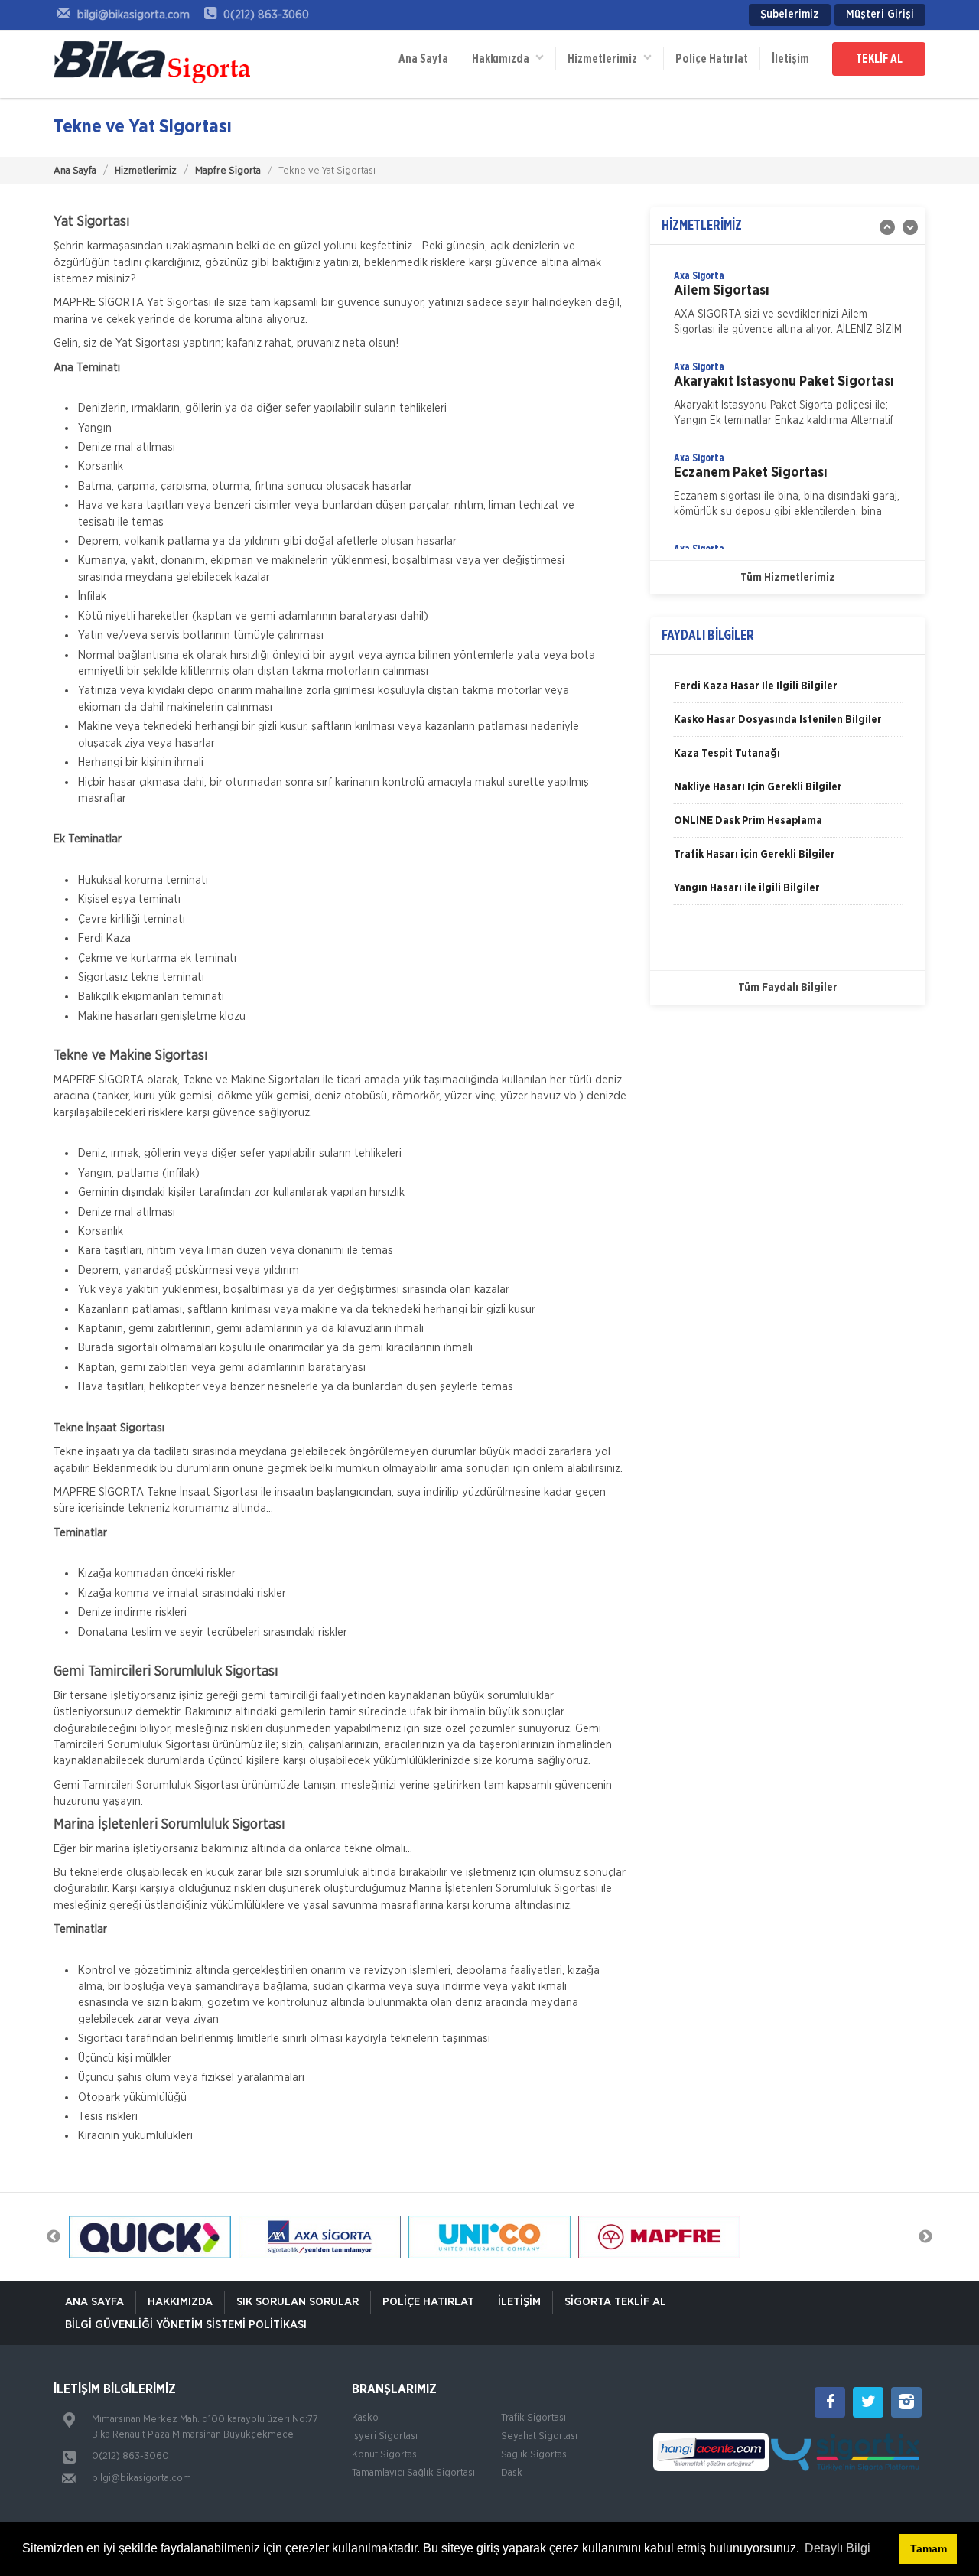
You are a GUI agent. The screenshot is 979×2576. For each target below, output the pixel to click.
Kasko (365, 2418)
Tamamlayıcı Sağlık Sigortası (413, 2473)
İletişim (790, 59)
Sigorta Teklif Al (615, 2302)
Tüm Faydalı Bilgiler (788, 988)
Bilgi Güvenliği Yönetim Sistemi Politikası (186, 2325)
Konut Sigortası (385, 2455)
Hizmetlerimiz (146, 171)
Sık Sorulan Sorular (298, 2302)
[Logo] (153, 64)
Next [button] (925, 2237)
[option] (788, 308)
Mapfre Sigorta (228, 171)
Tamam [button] (929, 2548)
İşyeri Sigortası (385, 2436)
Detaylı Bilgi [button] (838, 2548)
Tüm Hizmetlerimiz (788, 578)
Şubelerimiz (790, 15)
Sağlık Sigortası (535, 2455)
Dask (512, 2473)
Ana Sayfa (423, 59)
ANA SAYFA (94, 2302)
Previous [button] (54, 2237)
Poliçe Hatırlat (712, 59)
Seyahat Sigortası (539, 2436)
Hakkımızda (504, 59)
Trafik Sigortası (533, 2418)
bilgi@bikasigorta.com (141, 2478)
